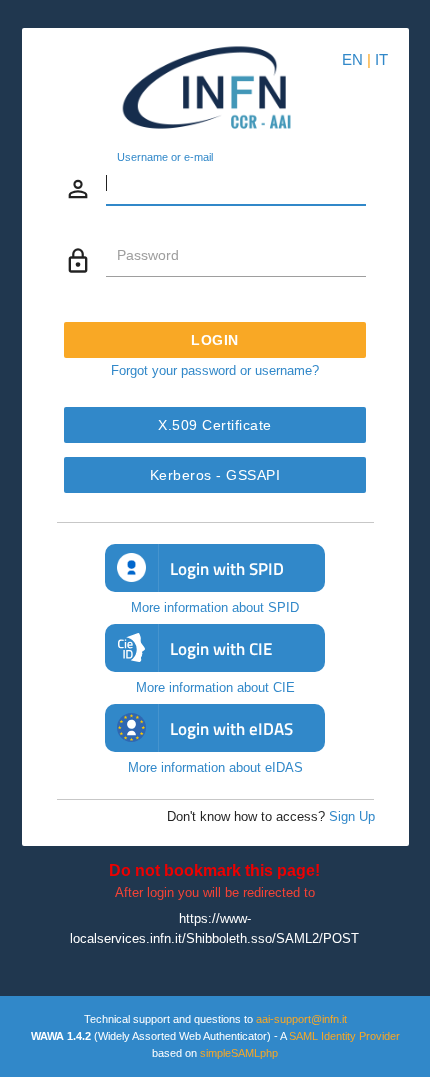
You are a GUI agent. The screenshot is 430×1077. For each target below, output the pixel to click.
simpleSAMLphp (239, 1053)
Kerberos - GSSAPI (215, 475)
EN (352, 59)
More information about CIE (215, 687)
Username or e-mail (165, 158)
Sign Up (352, 816)
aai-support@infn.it (301, 1019)
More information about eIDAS (215, 767)
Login (215, 340)
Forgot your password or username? (215, 370)
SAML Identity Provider (344, 1036)
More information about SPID (215, 607)
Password (148, 255)
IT (381, 59)
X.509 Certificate (215, 425)
